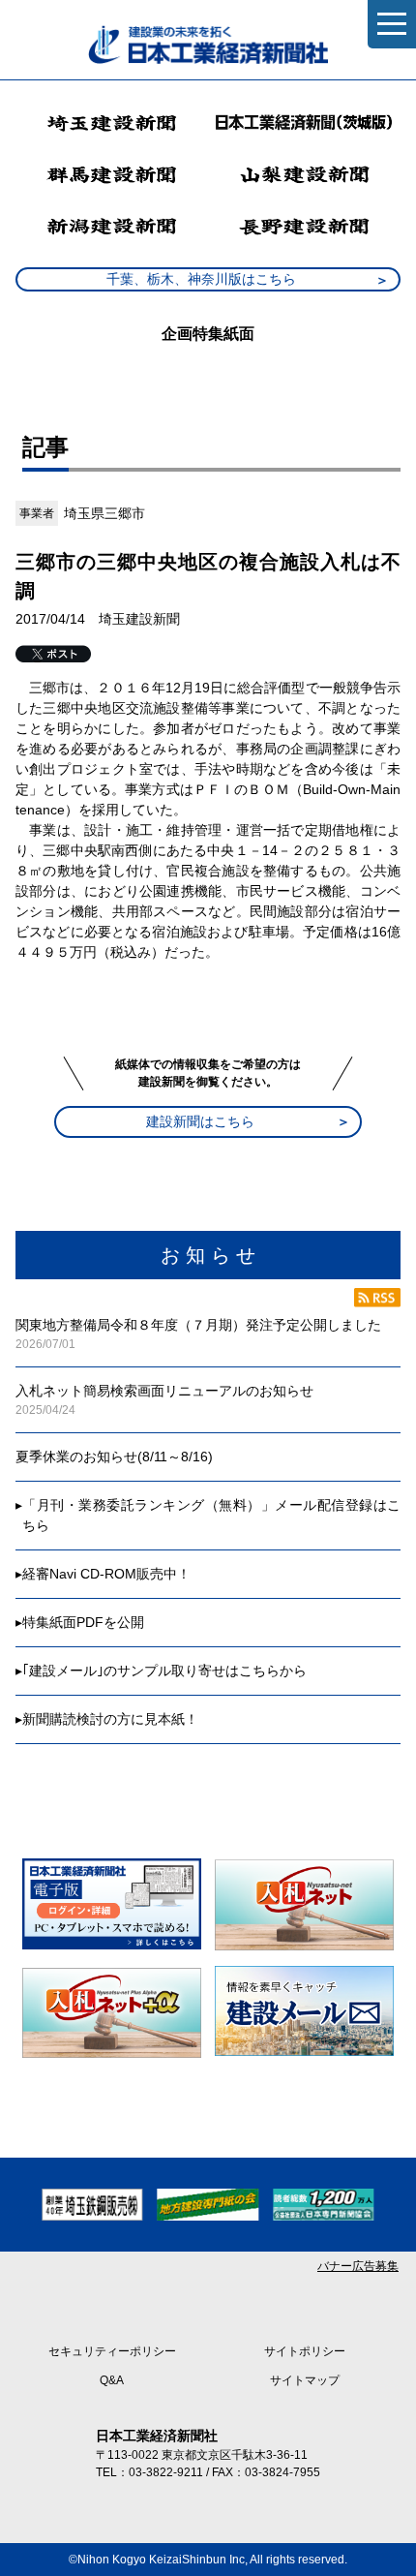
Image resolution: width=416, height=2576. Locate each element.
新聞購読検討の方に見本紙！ (110, 1719)
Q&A (112, 2380)
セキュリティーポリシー (112, 2351)
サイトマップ (305, 2380)
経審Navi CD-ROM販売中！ (106, 1574)
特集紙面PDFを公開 (83, 1622)
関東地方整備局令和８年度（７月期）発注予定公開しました (198, 1325)
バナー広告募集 (358, 2266)
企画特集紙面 (208, 334)
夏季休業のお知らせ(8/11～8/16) (114, 1457)
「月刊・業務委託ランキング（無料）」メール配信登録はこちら (211, 1515)
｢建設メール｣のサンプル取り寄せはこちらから (164, 1671)
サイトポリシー (305, 2351)
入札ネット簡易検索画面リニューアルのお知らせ (164, 1391)
